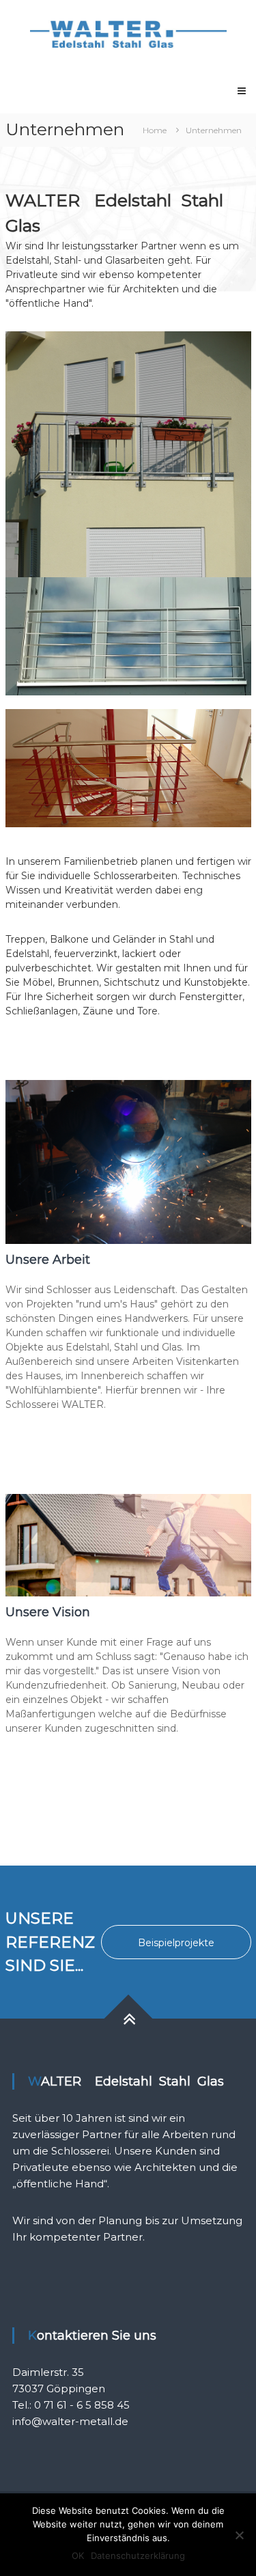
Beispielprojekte (176, 1943)
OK (78, 2556)
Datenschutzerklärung (138, 2556)
